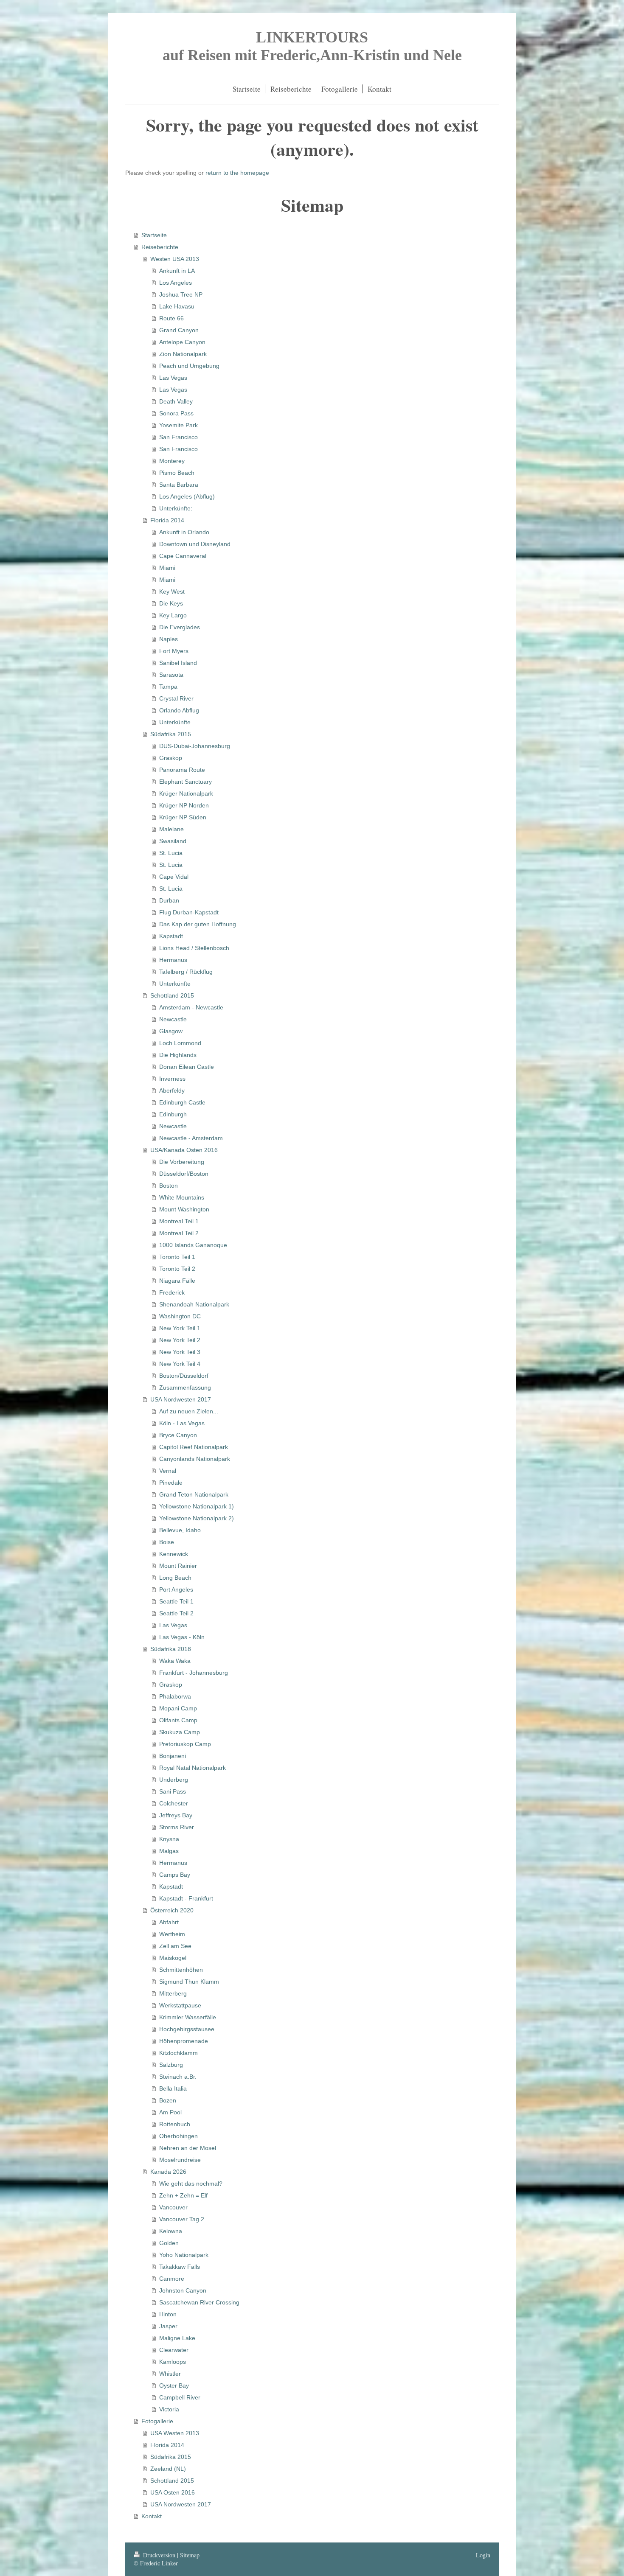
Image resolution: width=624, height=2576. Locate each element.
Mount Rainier (178, 1566)
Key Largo (173, 615)
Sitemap (190, 2555)
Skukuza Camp (180, 1732)
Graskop (171, 758)
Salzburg (171, 2065)
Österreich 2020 (172, 1910)
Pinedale (171, 1483)
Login (483, 2555)
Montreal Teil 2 (179, 1233)
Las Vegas (173, 378)
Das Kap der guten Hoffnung (198, 924)
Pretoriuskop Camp (185, 1744)
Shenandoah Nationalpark (194, 1304)
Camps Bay (175, 1875)
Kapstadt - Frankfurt (186, 1898)
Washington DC (180, 1316)
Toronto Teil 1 (177, 1257)
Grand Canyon (179, 330)
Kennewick (174, 1554)
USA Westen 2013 (175, 2433)
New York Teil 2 (180, 1340)
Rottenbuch (175, 2124)
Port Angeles (176, 1589)
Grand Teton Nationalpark (194, 1494)
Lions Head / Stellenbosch (194, 948)
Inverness (172, 1079)
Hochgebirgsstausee (187, 2029)
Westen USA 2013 (175, 259)
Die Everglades (180, 627)
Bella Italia (173, 2088)
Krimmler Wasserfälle (188, 2017)
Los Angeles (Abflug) (187, 496)
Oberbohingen (178, 2136)
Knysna (169, 1839)
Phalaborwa (175, 1696)
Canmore (172, 2279)
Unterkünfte (175, 722)
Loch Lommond (180, 1043)
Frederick (172, 1292)
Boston (169, 1186)
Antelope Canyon (182, 342)
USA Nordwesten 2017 (181, 1399)
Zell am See (175, 1946)
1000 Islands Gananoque (193, 1245)
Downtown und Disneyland (195, 544)
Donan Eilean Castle (187, 1067)
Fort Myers (174, 651)
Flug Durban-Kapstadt (189, 912)
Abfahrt (169, 1922)
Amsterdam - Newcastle (191, 1007)
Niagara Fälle (177, 1281)
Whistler (170, 2374)
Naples (169, 639)
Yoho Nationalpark (184, 2255)
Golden (169, 2243)
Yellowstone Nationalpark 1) (197, 1506)
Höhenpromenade (184, 2041)
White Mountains (182, 1197)
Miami (167, 568)
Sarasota (171, 675)
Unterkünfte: (176, 508)
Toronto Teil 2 (177, 1269)
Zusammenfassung (185, 1388)
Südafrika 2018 (171, 1649)
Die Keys (171, 603)
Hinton (168, 2314)
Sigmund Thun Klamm (189, 1982)
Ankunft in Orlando (184, 532)
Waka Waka (175, 1661)
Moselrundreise (180, 2160)
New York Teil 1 (180, 1328)
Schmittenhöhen (181, 1970)
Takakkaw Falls (180, 2267)
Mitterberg (173, 1993)
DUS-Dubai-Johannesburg (195, 746)
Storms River (177, 1827)
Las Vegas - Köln (182, 1637)
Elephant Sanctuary (186, 782)
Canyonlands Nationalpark (195, 1459)
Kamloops (173, 2362)
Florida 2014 (167, 520)
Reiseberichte (160, 247)
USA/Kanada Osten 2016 (184, 1150)
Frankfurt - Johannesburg (194, 1673)
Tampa (168, 687)
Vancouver (173, 2207)
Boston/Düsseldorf (184, 1376)
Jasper (168, 2326)
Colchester (174, 1803)
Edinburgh (173, 1114)
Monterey (172, 461)
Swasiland (173, 841)
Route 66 (171, 318)
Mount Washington (184, 1209)
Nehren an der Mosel (188, 2148)
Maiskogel (173, 1958)
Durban (169, 900)
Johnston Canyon (183, 2290)
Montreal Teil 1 (179, 1221)
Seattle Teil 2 (176, 1613)
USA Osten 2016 (173, 2492)
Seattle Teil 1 (176, 1601)
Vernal (168, 1471)
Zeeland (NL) (168, 2469)
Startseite (154, 235)
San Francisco (178, 437)
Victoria (169, 2409)
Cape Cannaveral (183, 556)
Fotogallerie (157, 2421)
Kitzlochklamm (178, 2053)
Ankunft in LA (177, 271)
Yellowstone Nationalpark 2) (197, 1518)
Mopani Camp (178, 1708)
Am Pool (170, 2112)
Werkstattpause (180, 2005)
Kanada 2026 (168, 2172)
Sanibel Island (178, 663)
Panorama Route (182, 770)
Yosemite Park (178, 425)
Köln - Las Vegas (182, 1423)
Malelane (171, 829)
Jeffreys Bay (176, 1815)
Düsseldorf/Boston (184, 1174)
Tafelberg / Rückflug (186, 972)
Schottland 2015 (172, 995)
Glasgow (171, 1031)
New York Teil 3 (180, 1352)
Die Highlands (178, 1055)
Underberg (174, 1780)
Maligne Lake (177, 2338)
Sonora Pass (176, 413)
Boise (167, 1542)
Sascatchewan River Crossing (199, 2302)
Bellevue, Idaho (180, 1530)
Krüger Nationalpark (186, 793)
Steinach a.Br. (178, 2077)
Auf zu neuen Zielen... (189, 1411)
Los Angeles (176, 283)
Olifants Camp (178, 1720)
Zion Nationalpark (183, 354)
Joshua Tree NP (181, 294)
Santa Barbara (179, 485)
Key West (172, 591)
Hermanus (173, 960)
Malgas (169, 1851)
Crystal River (176, 698)
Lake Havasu (177, 306)
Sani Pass (173, 1791)
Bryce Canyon (178, 1435)
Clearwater (174, 2350)
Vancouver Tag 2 (182, 2219)
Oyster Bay (174, 2385)
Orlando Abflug (179, 710)
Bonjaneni (173, 1756)
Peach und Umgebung (189, 366)
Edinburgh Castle (182, 1102)
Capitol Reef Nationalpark (194, 1447)
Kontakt (152, 2516)
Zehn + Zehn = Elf (183, 2195)
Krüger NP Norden (184, 805)
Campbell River (180, 2397)
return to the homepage (237, 173)
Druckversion (159, 2555)
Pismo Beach (177, 473)
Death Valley (176, 401)
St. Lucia (171, 853)
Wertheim (172, 1934)
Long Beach (175, 1578)
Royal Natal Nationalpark (193, 1768)
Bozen (168, 2100)
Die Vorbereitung (182, 1162)
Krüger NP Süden (183, 817)
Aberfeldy (172, 1090)
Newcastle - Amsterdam (191, 1138)
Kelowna (171, 2231)
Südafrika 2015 (171, 734)
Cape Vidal (174, 877)
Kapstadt (171, 936)
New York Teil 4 (180, 1364)
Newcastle (173, 1019)
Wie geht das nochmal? (191, 2184)
